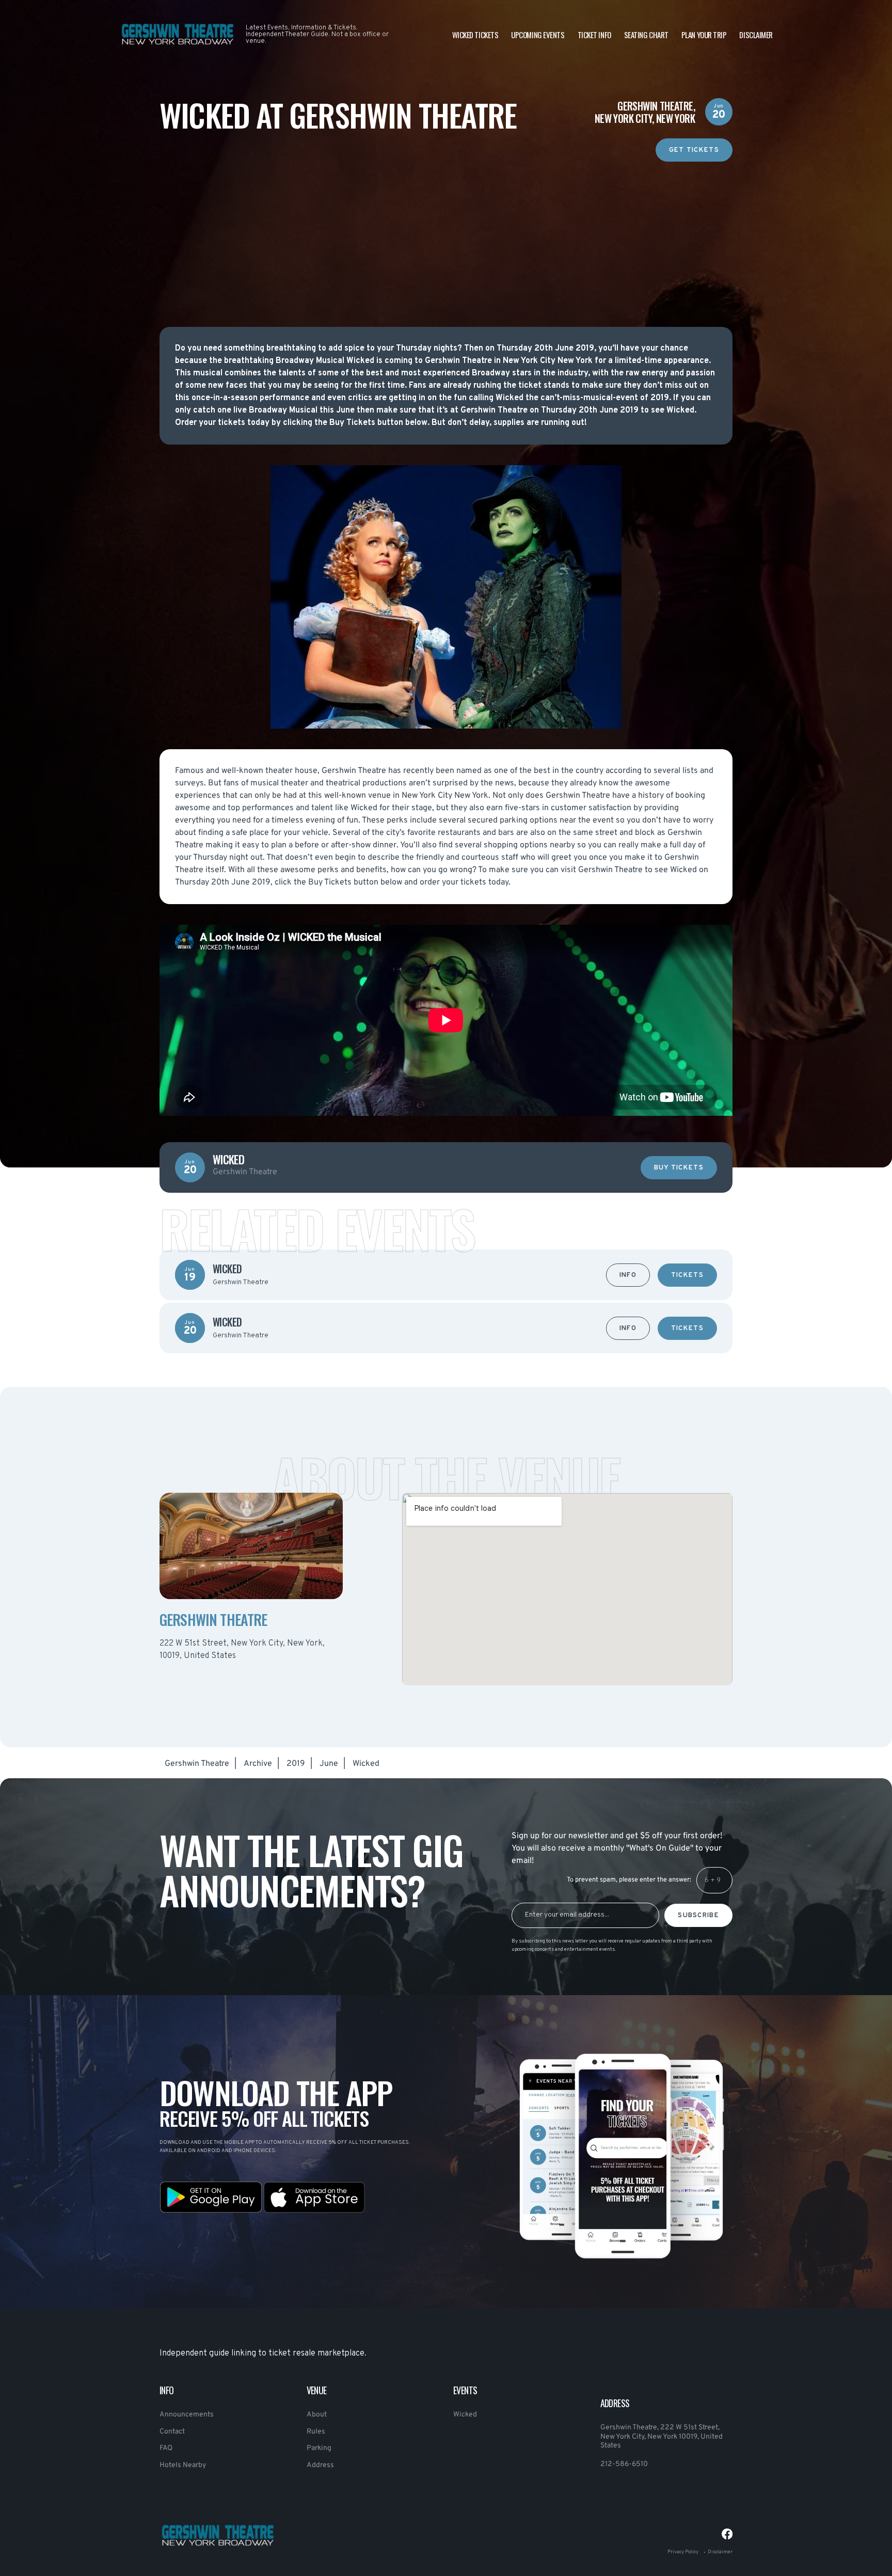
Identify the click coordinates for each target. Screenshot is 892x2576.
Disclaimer (756, 35)
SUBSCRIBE (698, 1916)
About (317, 2415)
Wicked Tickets (475, 35)
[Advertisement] (446, 234)
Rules (316, 2432)
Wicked (465, 2415)
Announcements (187, 2415)
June (329, 1764)
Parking (319, 2448)
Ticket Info (594, 35)
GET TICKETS (694, 150)
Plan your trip (704, 35)
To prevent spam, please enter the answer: (629, 1880)
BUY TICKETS (679, 1168)
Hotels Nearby (183, 2465)
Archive (258, 1764)
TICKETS (687, 1275)
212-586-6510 (624, 2464)
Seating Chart (646, 35)
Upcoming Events (538, 35)
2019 (296, 1764)
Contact (172, 2432)
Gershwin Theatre (197, 1764)
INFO (628, 1275)
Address (320, 2465)
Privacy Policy (683, 2552)
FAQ (166, 2448)
